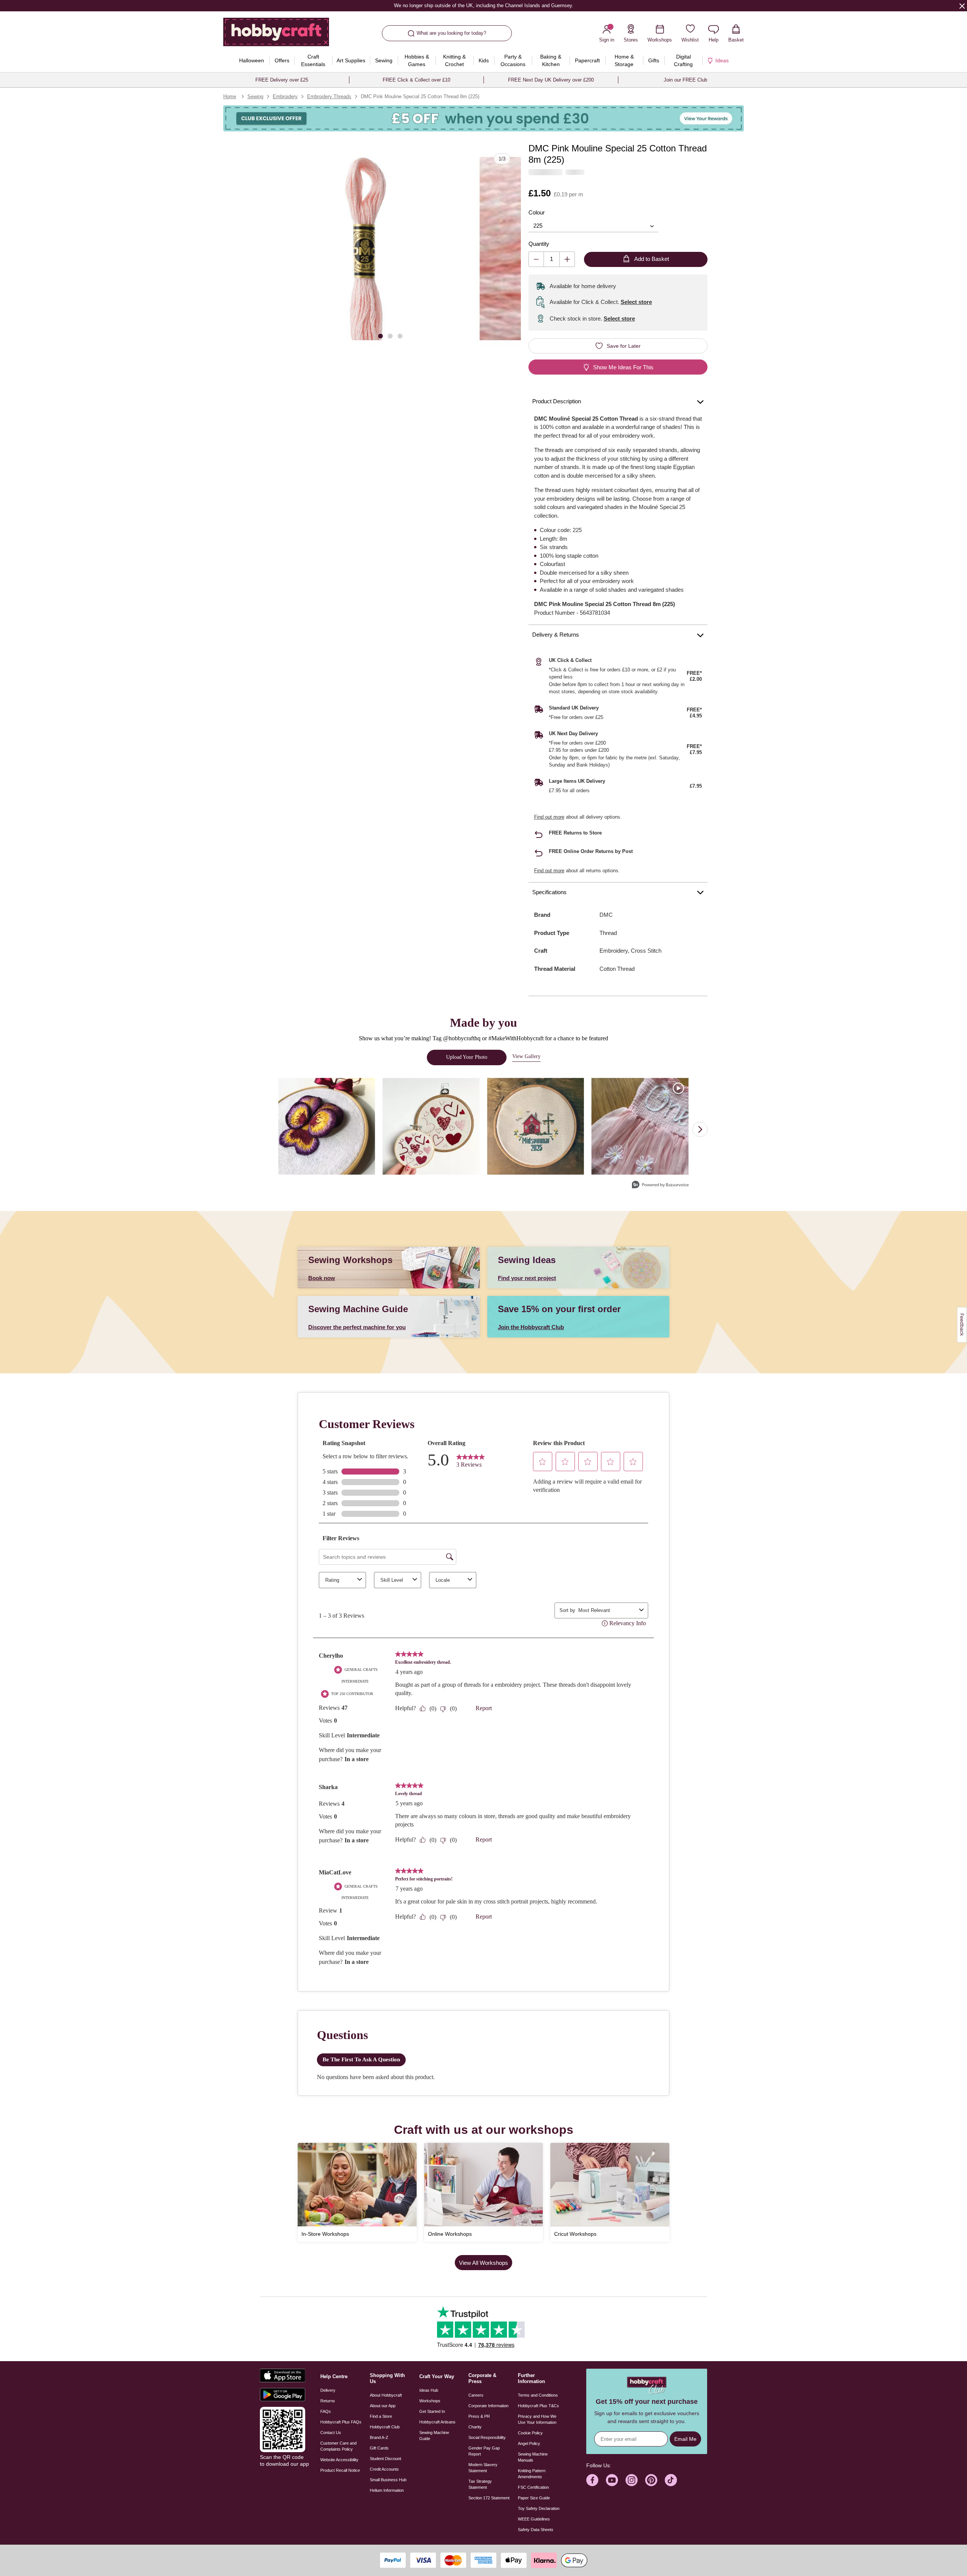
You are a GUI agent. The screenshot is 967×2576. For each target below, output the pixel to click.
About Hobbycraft (386, 2395)
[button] (365, 248)
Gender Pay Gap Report (484, 2451)
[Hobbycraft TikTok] (671, 2480)
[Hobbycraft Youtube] (612, 2480)
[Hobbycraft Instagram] (632, 2480)
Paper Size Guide (534, 2498)
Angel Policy (529, 2443)
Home (230, 96)
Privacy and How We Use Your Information (537, 2419)
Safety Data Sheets (536, 2530)
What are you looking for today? (451, 33)
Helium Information (387, 2490)
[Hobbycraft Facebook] (592, 2480)
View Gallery (526, 1056)
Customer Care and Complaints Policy (338, 2446)
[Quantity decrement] (536, 259)
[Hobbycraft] (276, 35)
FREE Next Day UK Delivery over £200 (551, 80)
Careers (476, 2395)
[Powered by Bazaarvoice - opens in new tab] (660, 1185)
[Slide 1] (380, 335)
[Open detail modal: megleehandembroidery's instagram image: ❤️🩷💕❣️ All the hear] (431, 1127)
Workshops (430, 2401)
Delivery (328, 2390)
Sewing (255, 96)
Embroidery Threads (329, 96)
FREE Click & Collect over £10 (416, 80)
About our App (383, 2406)
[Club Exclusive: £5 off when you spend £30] (483, 118)
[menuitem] (251, 60)
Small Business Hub (388, 2480)
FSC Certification (533, 2487)
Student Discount (385, 2459)
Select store (636, 302)
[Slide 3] (400, 335)
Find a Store (381, 2416)
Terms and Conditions (538, 2395)
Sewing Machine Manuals (533, 2457)
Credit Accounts (384, 2469)
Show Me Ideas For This (623, 367)
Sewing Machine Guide (434, 2436)
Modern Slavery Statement (483, 2468)
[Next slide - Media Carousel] (700, 1129)
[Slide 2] (390, 335)
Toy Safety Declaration (539, 2508)
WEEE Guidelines (534, 2519)
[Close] (962, 6)
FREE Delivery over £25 (282, 80)
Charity (475, 2427)
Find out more (549, 817)
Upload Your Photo (467, 1057)
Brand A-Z (379, 2437)
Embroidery (285, 96)
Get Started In (432, 2411)
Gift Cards (379, 2448)
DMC (606, 915)
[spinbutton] (552, 259)
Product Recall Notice (340, 2470)
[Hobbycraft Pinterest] (651, 2480)
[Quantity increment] (567, 259)
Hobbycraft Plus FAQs (341, 2422)
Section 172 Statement (489, 2498)
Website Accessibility (339, 2460)
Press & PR (479, 2416)
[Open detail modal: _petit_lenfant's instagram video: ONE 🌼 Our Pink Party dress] (640, 1127)
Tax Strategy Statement (480, 2484)
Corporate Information (488, 2406)
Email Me (685, 2439)
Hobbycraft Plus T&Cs (538, 2406)
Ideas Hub (429, 2390)
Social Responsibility (487, 2437)
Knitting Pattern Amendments (532, 2474)
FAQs (326, 2411)
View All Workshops (483, 2263)
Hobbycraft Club (385, 2427)
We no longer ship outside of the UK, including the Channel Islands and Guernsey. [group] (483, 5)
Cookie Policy (530, 2433)
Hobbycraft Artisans (437, 2422)
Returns (328, 2401)
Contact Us (331, 2433)
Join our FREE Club (685, 80)
